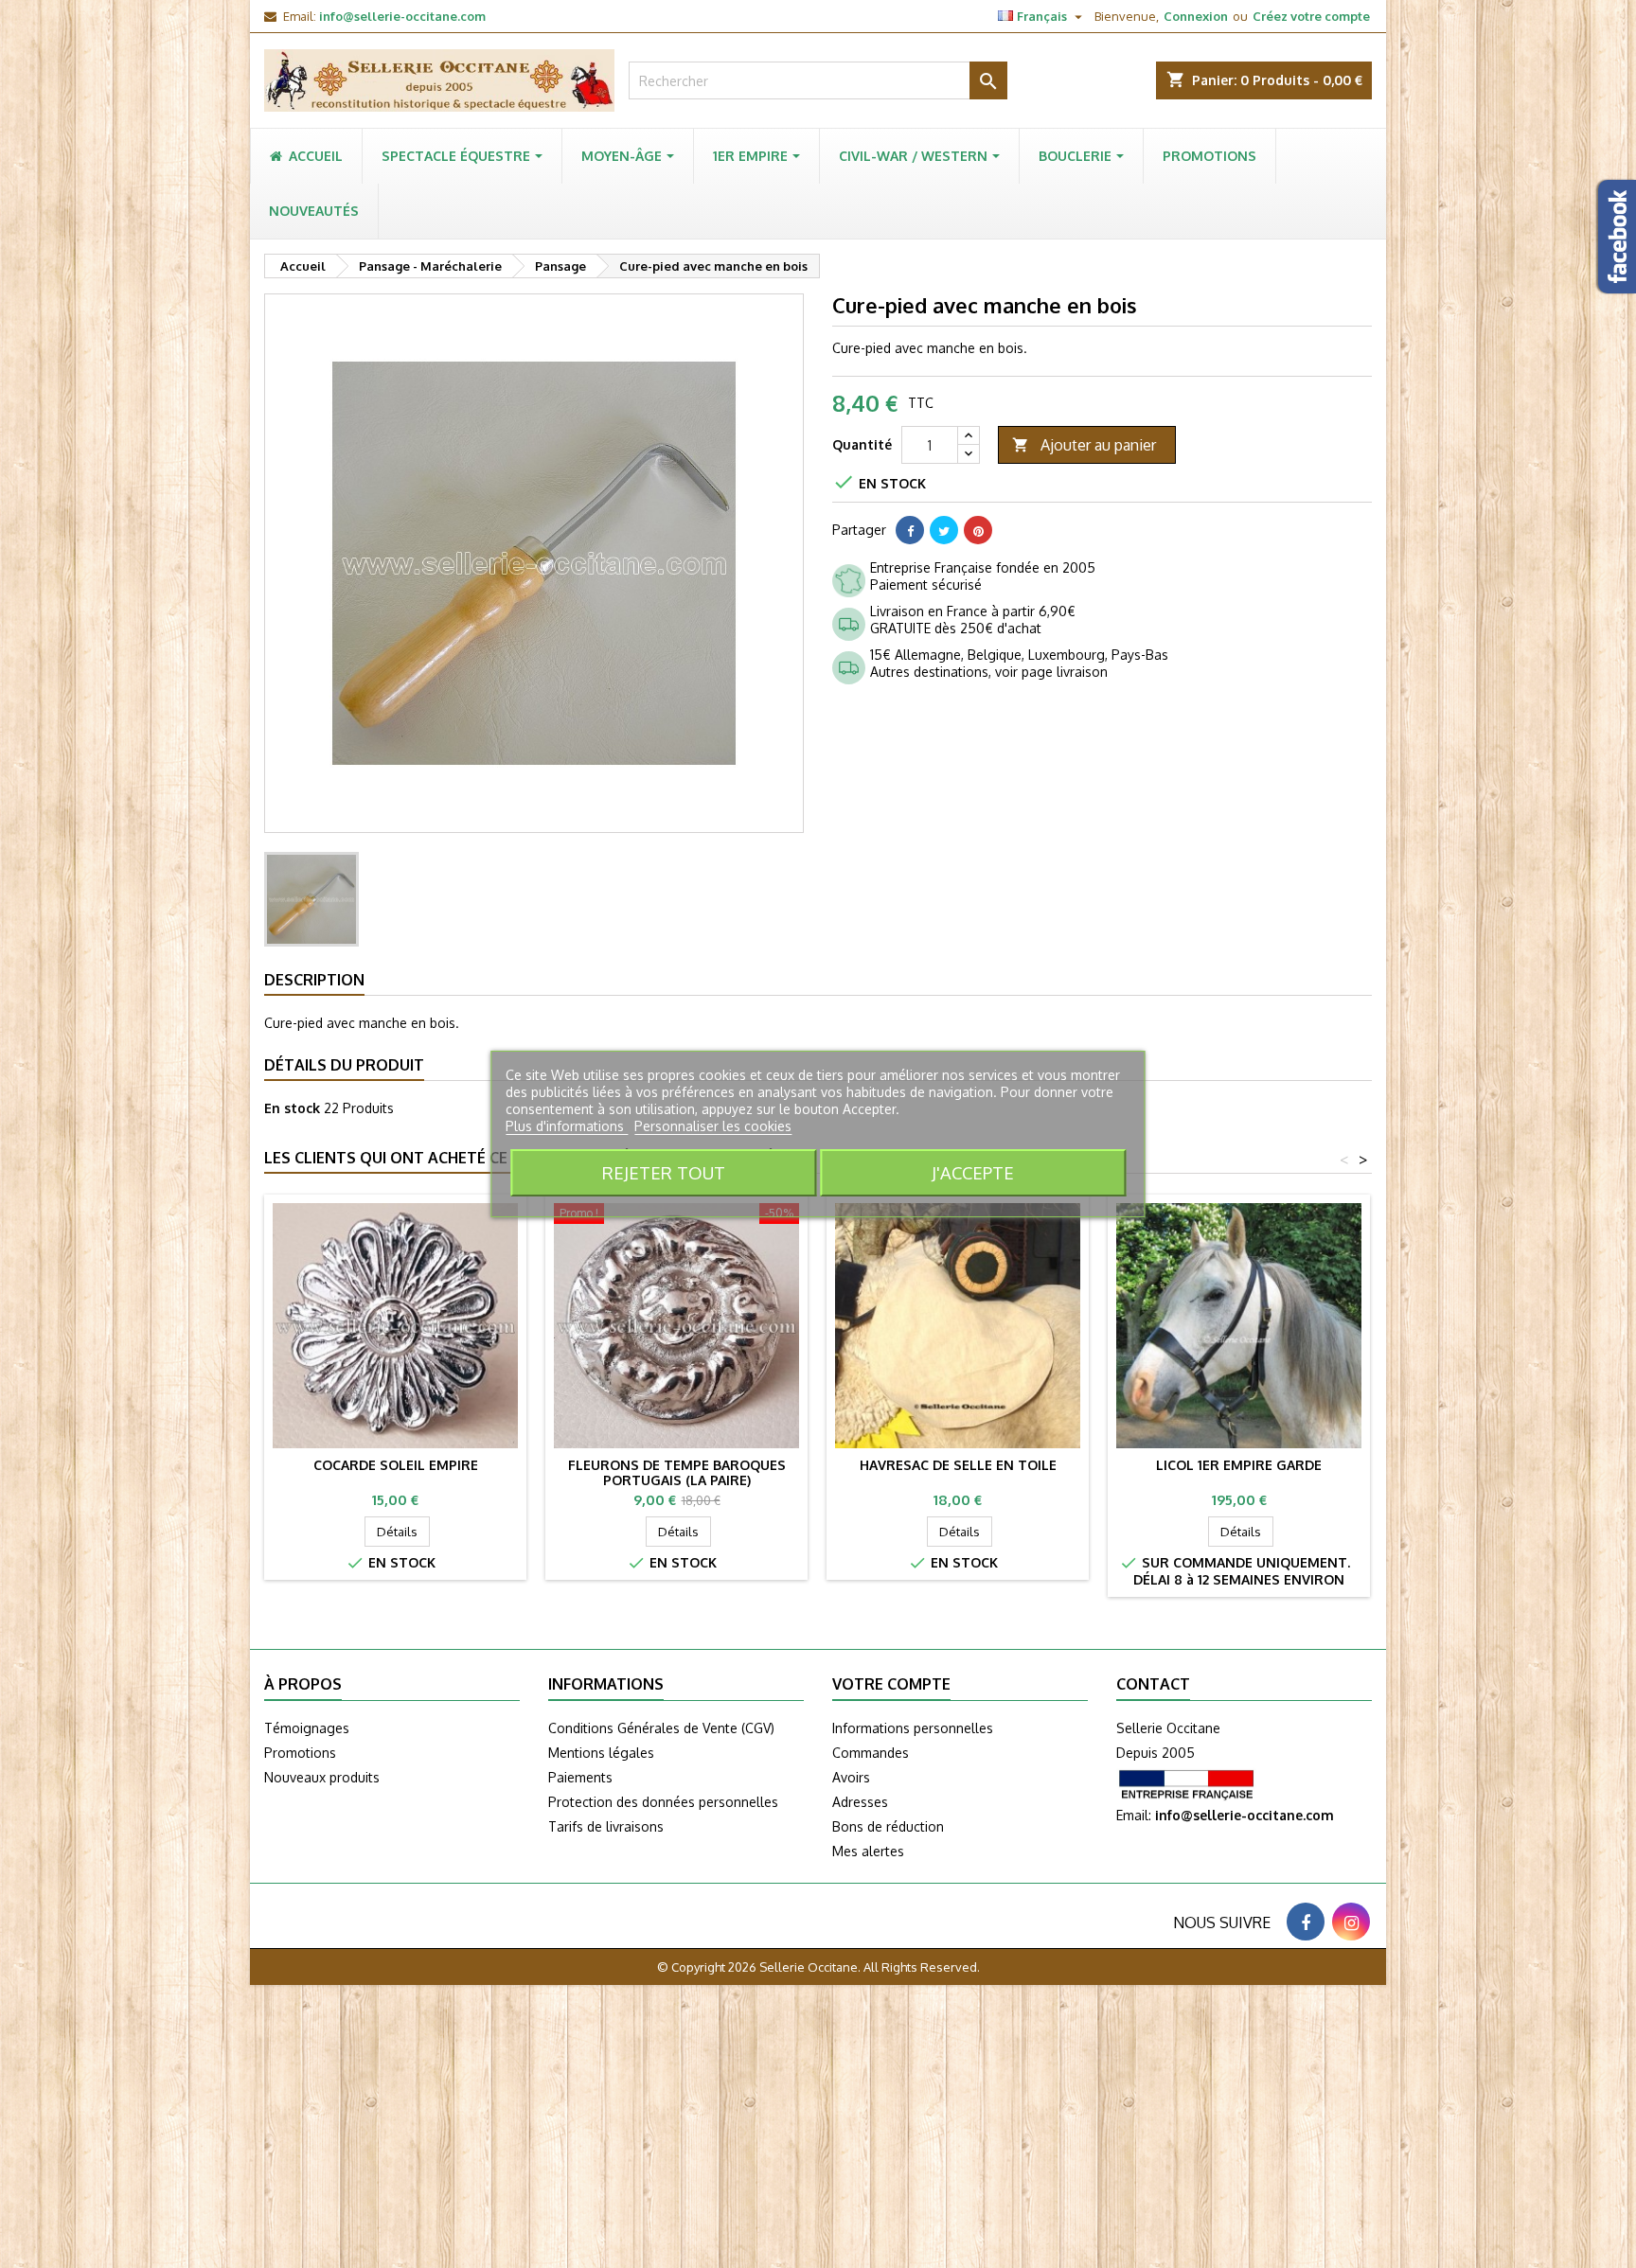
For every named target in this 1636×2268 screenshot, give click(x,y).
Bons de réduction (888, 1826)
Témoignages (307, 1728)
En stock (292, 1108)
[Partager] (910, 530)
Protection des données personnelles (663, 1802)
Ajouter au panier (1084, 445)
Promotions (300, 1753)
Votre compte (891, 1684)
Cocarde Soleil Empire (396, 1465)
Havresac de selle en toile (958, 1465)
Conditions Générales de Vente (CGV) (661, 1728)
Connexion (1196, 16)
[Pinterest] (978, 530)
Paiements (580, 1777)
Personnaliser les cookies (713, 1126)
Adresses (860, 1802)
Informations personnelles (913, 1728)
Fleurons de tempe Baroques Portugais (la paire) (677, 1472)
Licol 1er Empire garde (1239, 1465)
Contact (1153, 1684)
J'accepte (973, 1172)
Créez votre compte (1311, 16)
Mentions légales (601, 1753)
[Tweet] (944, 530)
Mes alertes (868, 1851)
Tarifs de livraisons (606, 1826)
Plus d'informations (567, 1126)
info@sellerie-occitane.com (402, 16)
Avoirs (851, 1777)
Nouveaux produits (322, 1777)
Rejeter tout (664, 1172)
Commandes (871, 1753)
